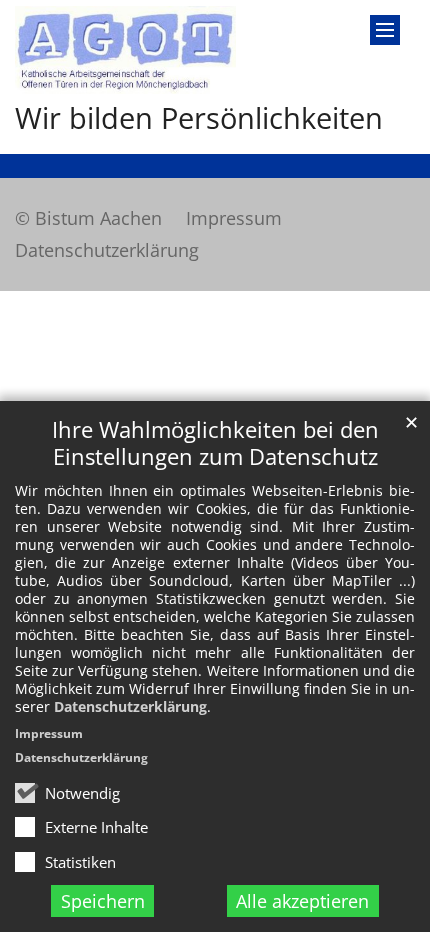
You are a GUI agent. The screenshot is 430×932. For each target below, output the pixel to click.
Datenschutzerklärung (130, 706)
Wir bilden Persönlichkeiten (199, 118)
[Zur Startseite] (125, 50)
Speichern (103, 901)
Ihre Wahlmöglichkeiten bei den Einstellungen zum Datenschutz (215, 443)
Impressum (49, 733)
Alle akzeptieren (302, 901)
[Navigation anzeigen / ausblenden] (385, 30)
